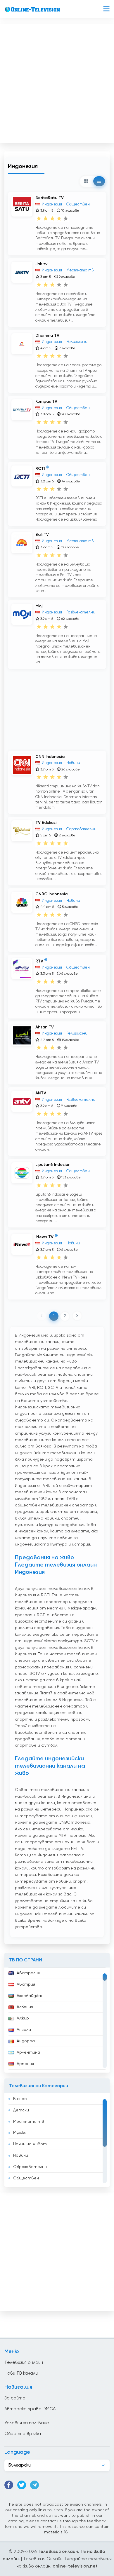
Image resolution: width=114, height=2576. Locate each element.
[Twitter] (22, 2485)
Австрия (26, 1984)
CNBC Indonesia (51, 894)
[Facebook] (9, 2485)
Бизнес (20, 2099)
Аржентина (28, 2052)
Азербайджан (30, 1996)
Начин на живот (30, 2144)
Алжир (23, 2018)
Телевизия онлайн (24, 2363)
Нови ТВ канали (21, 2373)
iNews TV (44, 1237)
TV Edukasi (46, 823)
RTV (39, 961)
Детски (21, 2110)
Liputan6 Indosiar (52, 1165)
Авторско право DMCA (30, 2409)
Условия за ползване (27, 2423)
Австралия (28, 1973)
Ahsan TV (45, 1027)
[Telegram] (34, 2485)
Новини (21, 2155)
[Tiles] (86, 181)
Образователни (30, 2167)
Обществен (26, 2178)
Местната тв (29, 2122)
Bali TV (42, 535)
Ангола (24, 2030)
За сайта (15, 2398)
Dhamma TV (47, 336)
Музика (20, 2133)
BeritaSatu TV (50, 198)
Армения (25, 2064)
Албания (25, 2007)
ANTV (41, 1093)
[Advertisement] (57, 82)
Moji (39, 606)
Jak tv (41, 264)
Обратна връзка (23, 2434)
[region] (57, 2020)
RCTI (40, 469)
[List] (99, 181)
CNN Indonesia (50, 757)
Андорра (26, 2041)
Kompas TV (46, 402)
